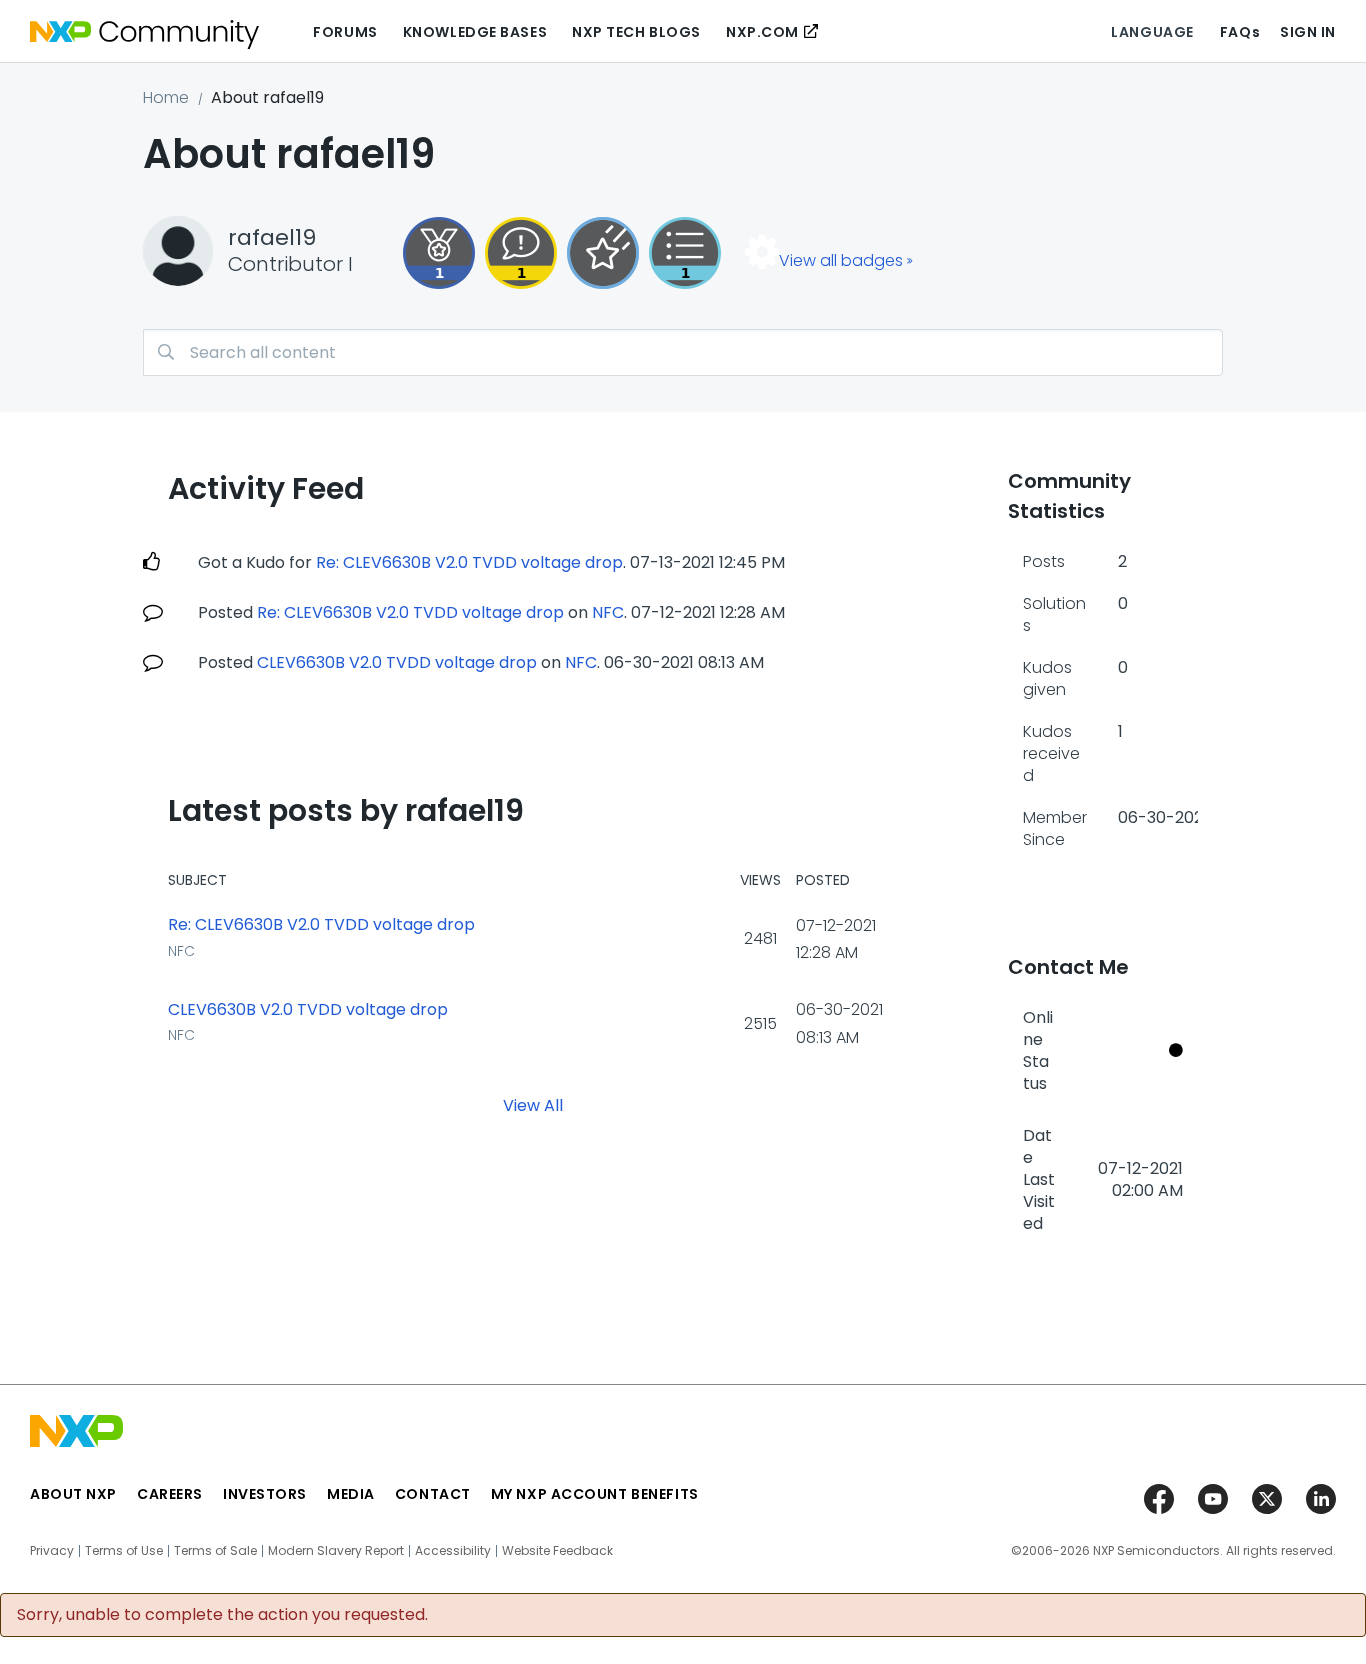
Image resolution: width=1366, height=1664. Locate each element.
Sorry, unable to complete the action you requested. (222, 1615)
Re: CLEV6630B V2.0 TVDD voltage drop (469, 562)
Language (1152, 32)
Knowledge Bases (475, 32)
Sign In (1308, 32)
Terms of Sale (215, 1551)
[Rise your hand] (685, 253)
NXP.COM (762, 32)
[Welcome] (603, 253)
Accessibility (453, 1551)
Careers (170, 1494)
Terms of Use (124, 1551)
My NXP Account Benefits (595, 1494)
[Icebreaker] (521, 253)
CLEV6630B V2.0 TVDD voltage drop (397, 662)
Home (166, 97)
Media (351, 1494)
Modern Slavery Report (336, 1551)
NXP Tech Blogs (636, 32)
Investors (265, 1494)
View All (533, 1104)
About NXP (73, 1494)
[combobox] (683, 352)
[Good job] (439, 253)
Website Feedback (557, 1551)
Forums (345, 32)
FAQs (1240, 32)
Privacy (52, 1551)
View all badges (841, 260)
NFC (608, 612)
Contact (433, 1494)
